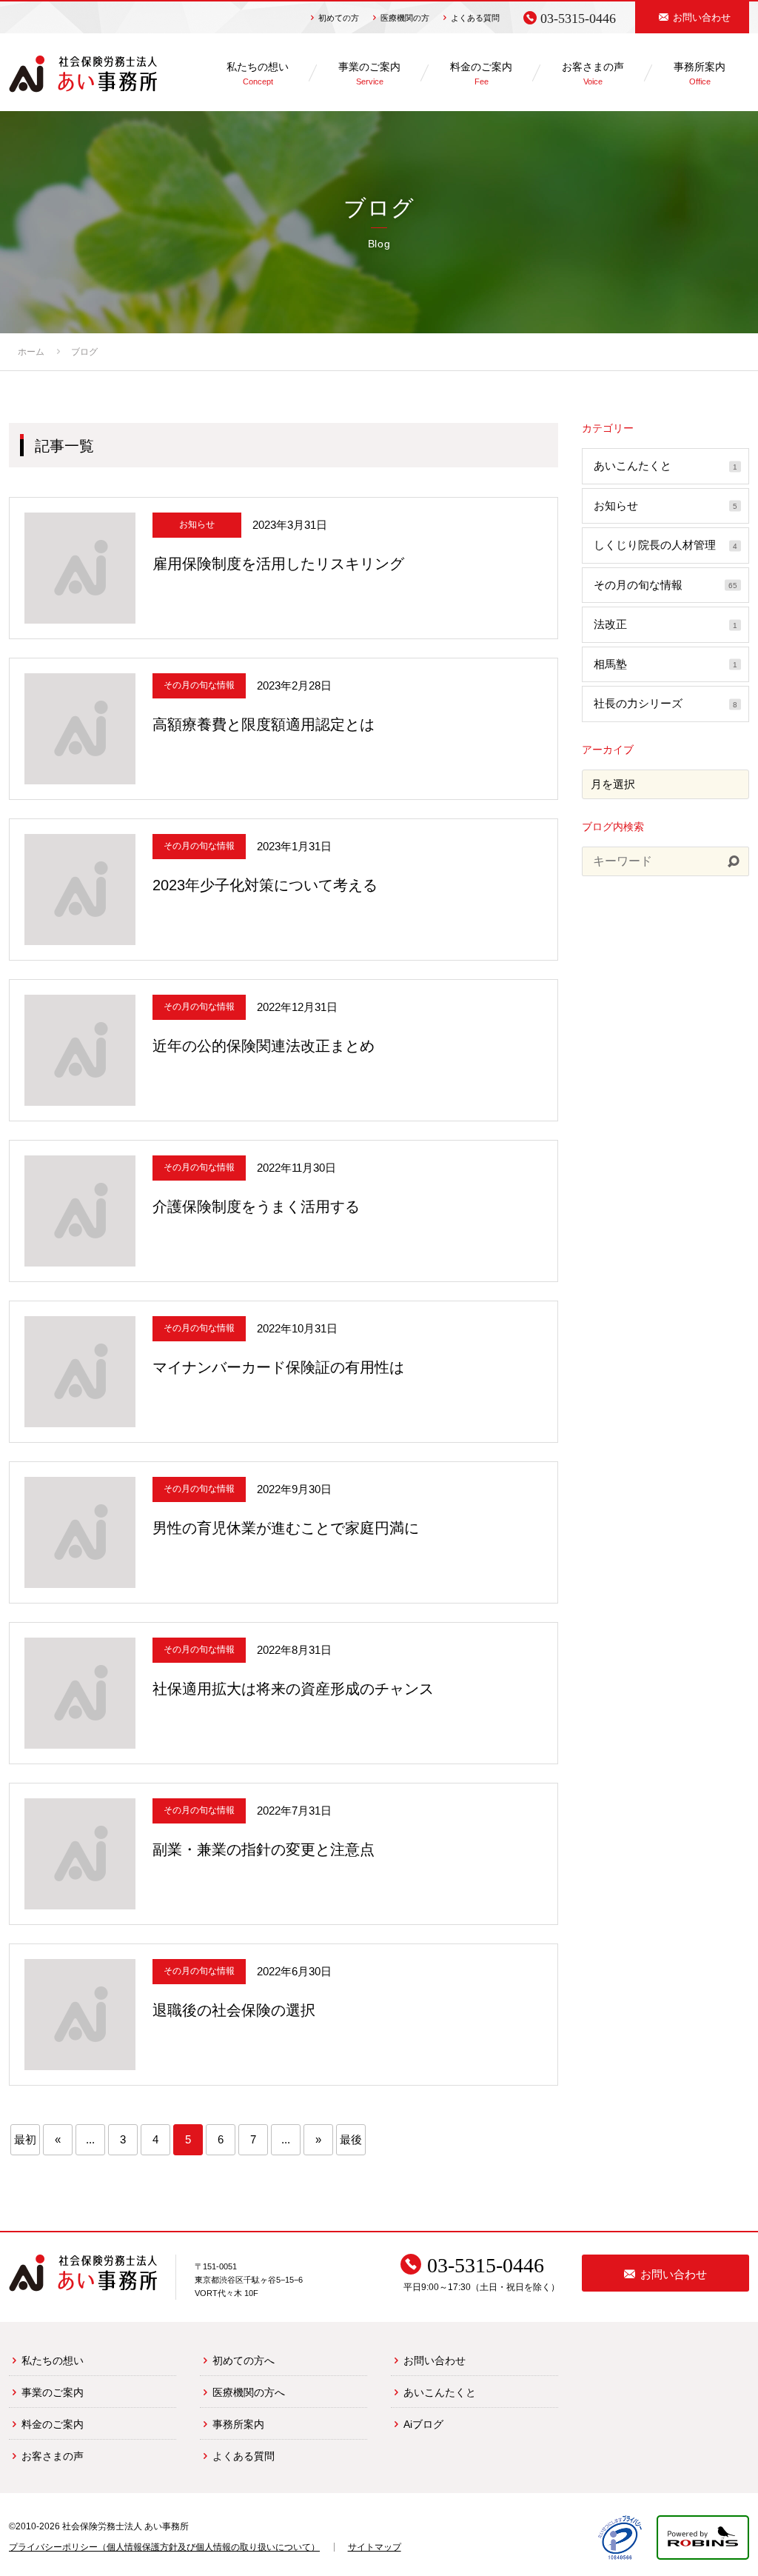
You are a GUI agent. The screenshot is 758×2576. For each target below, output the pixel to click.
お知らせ (665, 505)
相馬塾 (665, 664)
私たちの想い (53, 2360)
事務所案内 (238, 2424)
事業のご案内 (53, 2392)
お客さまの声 (53, 2456)
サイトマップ (375, 2547)
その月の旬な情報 (665, 585)
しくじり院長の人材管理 (665, 545)
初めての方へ (244, 2360)
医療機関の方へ (249, 2392)
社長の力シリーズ (665, 703)
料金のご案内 (53, 2424)
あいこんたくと (665, 466)
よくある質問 (475, 18)
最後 (351, 2139)
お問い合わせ (435, 2360)
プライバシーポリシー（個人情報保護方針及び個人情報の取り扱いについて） (164, 2547)
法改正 (665, 624)
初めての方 (339, 18)
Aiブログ (423, 2424)
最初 (25, 2139)
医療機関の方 (405, 18)
